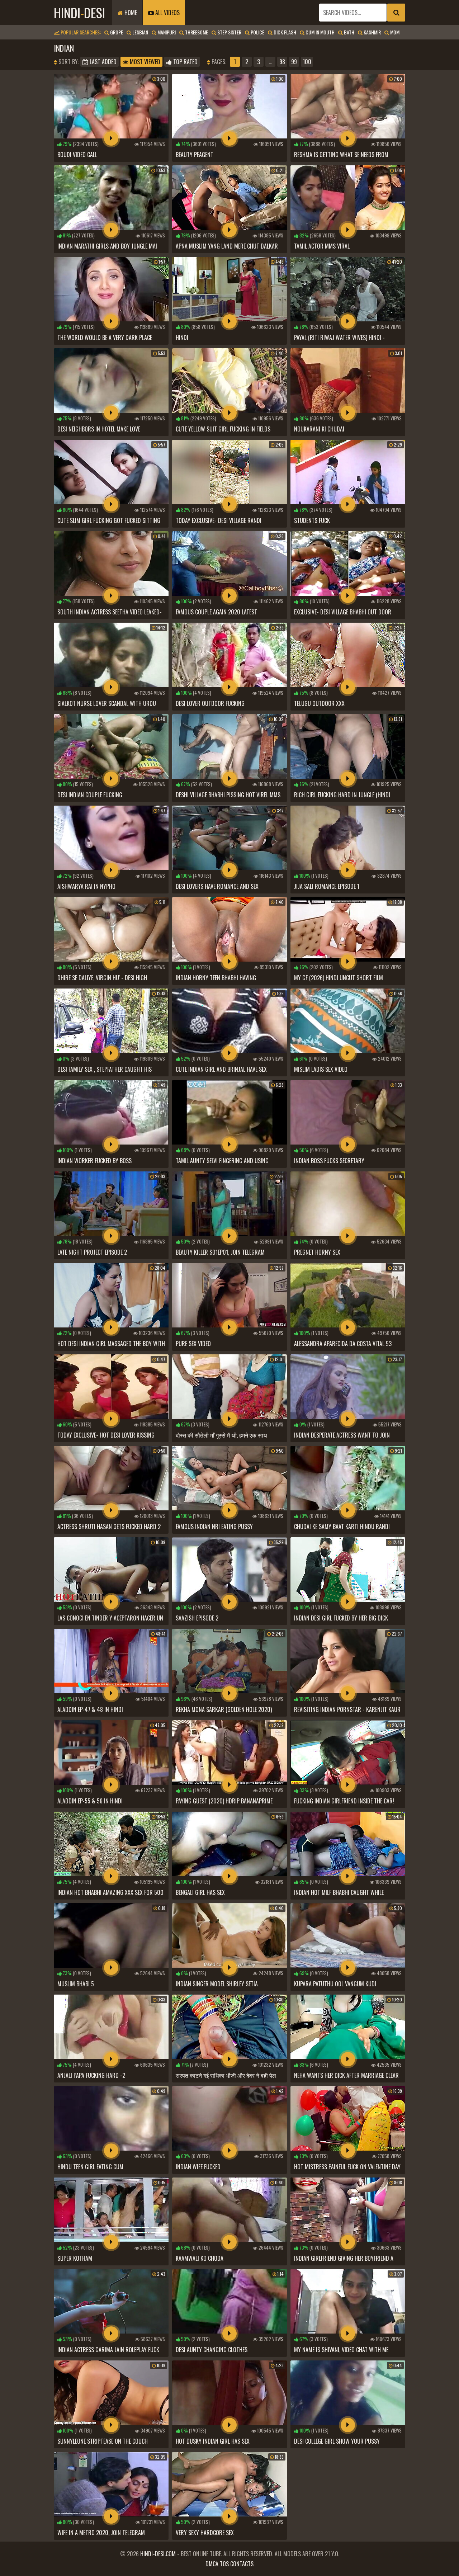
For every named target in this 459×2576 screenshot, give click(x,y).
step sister (229, 32)
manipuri (166, 32)
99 (294, 62)
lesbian (140, 32)
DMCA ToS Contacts (229, 2564)
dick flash (284, 32)
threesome (196, 32)
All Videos (167, 13)
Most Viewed (144, 62)
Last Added (102, 62)
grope (116, 32)
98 (282, 62)
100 (307, 62)
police (257, 32)
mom (394, 32)
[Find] (396, 13)
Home (130, 13)
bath (349, 32)
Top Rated (185, 62)
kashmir (372, 32)
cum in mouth (320, 32)
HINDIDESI (79, 12)
